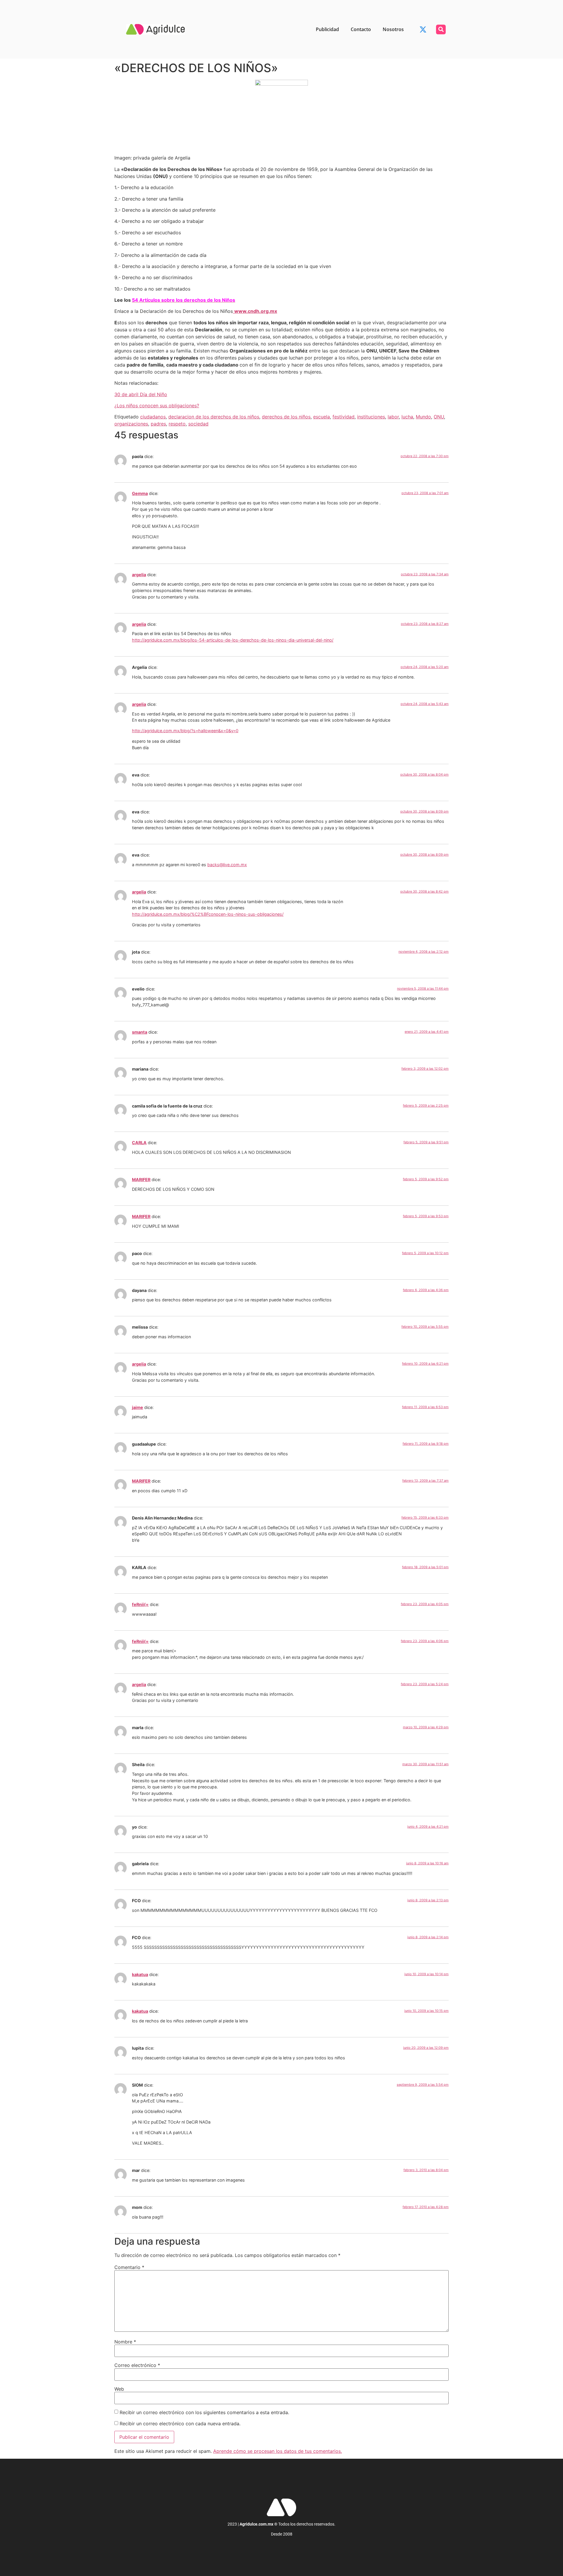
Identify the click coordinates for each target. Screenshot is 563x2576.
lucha (407, 417)
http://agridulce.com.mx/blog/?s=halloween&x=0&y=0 (185, 731)
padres (158, 424)
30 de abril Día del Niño (141, 394)
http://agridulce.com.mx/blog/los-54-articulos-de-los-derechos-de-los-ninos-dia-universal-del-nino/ (233, 640)
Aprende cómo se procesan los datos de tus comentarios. (278, 2451)
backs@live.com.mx (227, 865)
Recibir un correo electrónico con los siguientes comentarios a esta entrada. (204, 2412)
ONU (439, 417)
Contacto (361, 29)
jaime (138, 1407)
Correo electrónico (137, 2365)
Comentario (129, 2267)
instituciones (371, 417)
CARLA (139, 1143)
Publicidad (327, 29)
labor (393, 417)
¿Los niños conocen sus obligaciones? (157, 406)
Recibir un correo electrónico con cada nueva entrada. (180, 2424)
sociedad (198, 424)
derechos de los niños (286, 417)
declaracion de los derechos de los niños (214, 417)
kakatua (140, 1974)
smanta (140, 1032)
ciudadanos (153, 417)
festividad (344, 417)
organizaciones (131, 424)
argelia (139, 575)
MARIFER (141, 1180)
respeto (177, 424)
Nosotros (393, 29)
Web (119, 2389)
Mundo (423, 417)
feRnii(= (140, 1604)
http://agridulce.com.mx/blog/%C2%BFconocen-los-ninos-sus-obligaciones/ (208, 914)
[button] (441, 29)
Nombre (125, 2342)
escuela (322, 417)
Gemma (140, 493)
